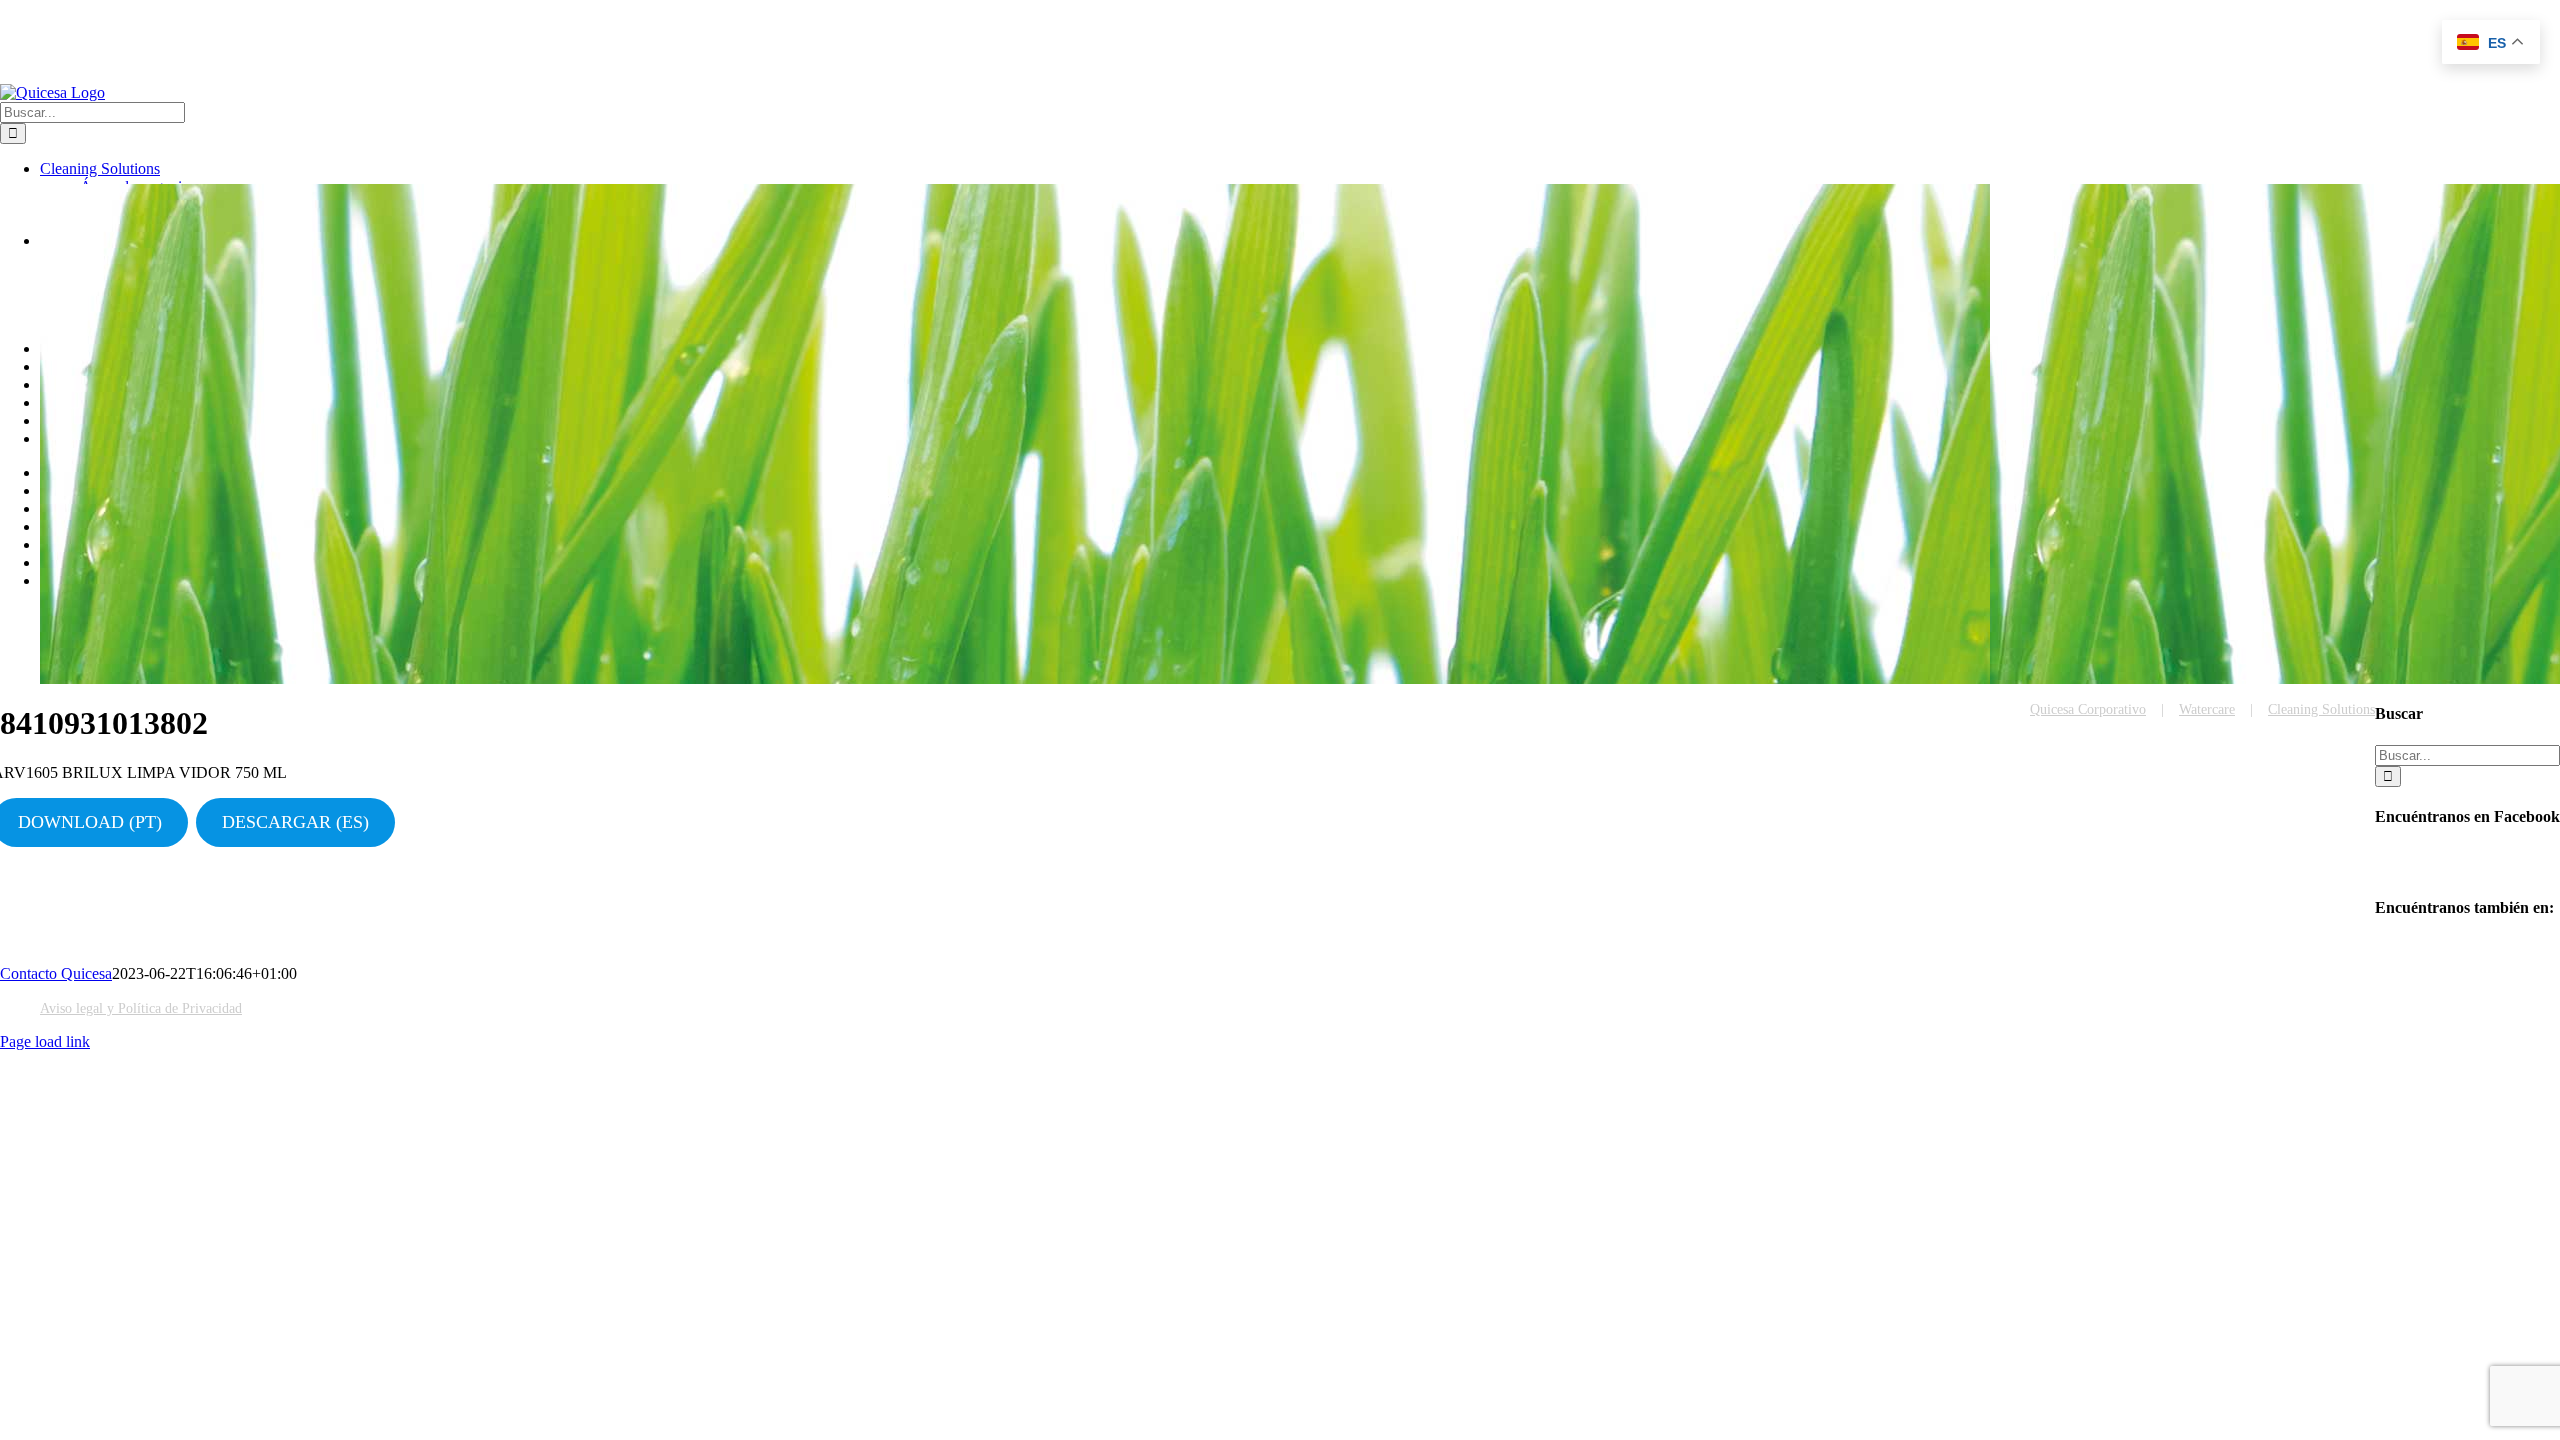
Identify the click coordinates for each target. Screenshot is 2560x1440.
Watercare (2207, 709)
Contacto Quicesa (56, 973)
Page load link (45, 1041)
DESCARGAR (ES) (295, 822)
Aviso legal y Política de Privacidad (141, 1008)
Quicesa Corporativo (2088, 709)
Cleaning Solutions (2321, 709)
